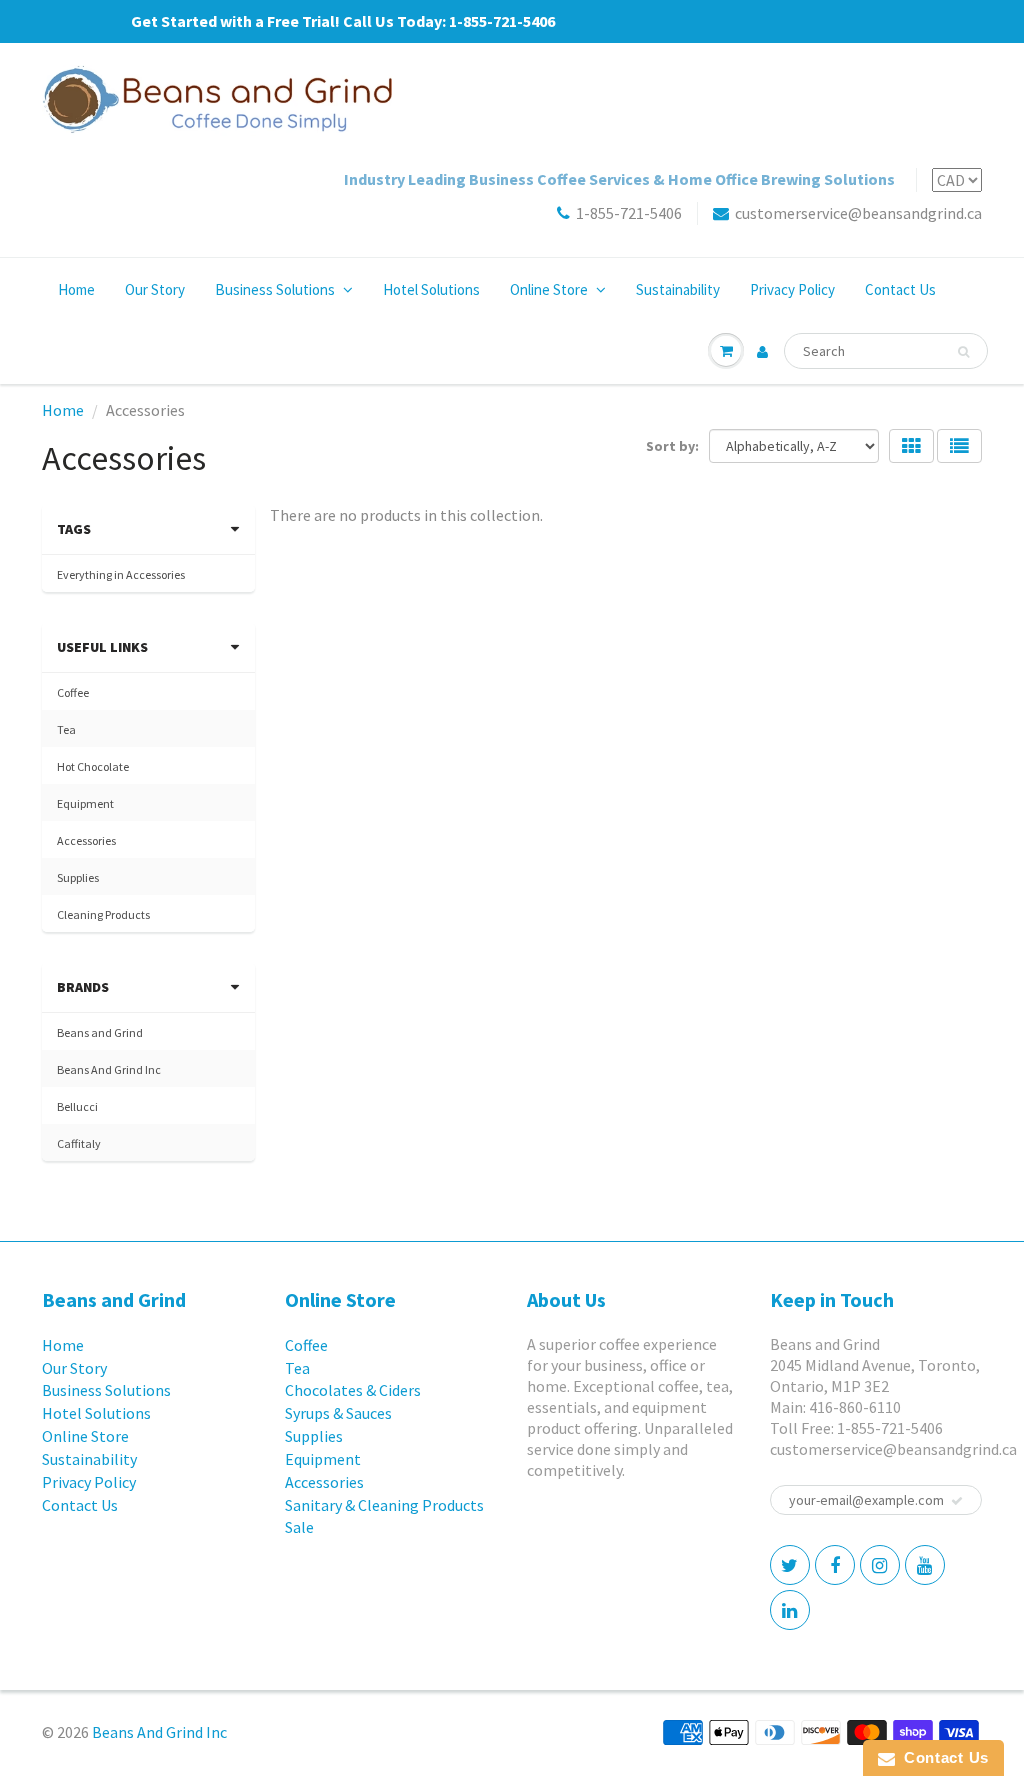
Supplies (78, 877)
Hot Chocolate (93, 766)
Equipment (85, 803)
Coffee (73, 692)
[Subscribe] (957, 1501)
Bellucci (77, 1106)
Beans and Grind (100, 1032)
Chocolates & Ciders (353, 1390)
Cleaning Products (103, 914)
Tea (66, 729)
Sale (299, 1527)
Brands (83, 987)
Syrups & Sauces (338, 1413)
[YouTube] (925, 1565)
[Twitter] (790, 1565)
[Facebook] (835, 1565)
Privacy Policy (792, 289)
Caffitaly (79, 1143)
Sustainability (678, 289)
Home (76, 289)
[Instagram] (880, 1565)
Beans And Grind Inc (109, 1069)
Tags (74, 529)
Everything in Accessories (121, 574)
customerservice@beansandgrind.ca (858, 213)
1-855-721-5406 (629, 213)
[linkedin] (790, 1610)
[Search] (963, 352)
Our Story (155, 289)
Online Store (549, 289)
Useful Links (102, 647)
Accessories (86, 840)
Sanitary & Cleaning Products (384, 1505)
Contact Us (900, 289)
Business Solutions (275, 289)
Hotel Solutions (431, 289)
